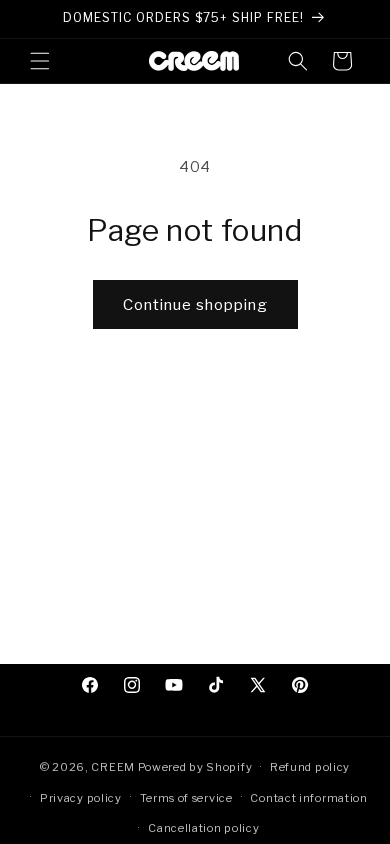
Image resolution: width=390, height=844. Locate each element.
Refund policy (310, 767)
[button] (40, 61)
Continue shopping (195, 305)
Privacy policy (81, 798)
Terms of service (186, 798)
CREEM (114, 767)
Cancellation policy (203, 828)
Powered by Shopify (195, 767)
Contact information (308, 798)
